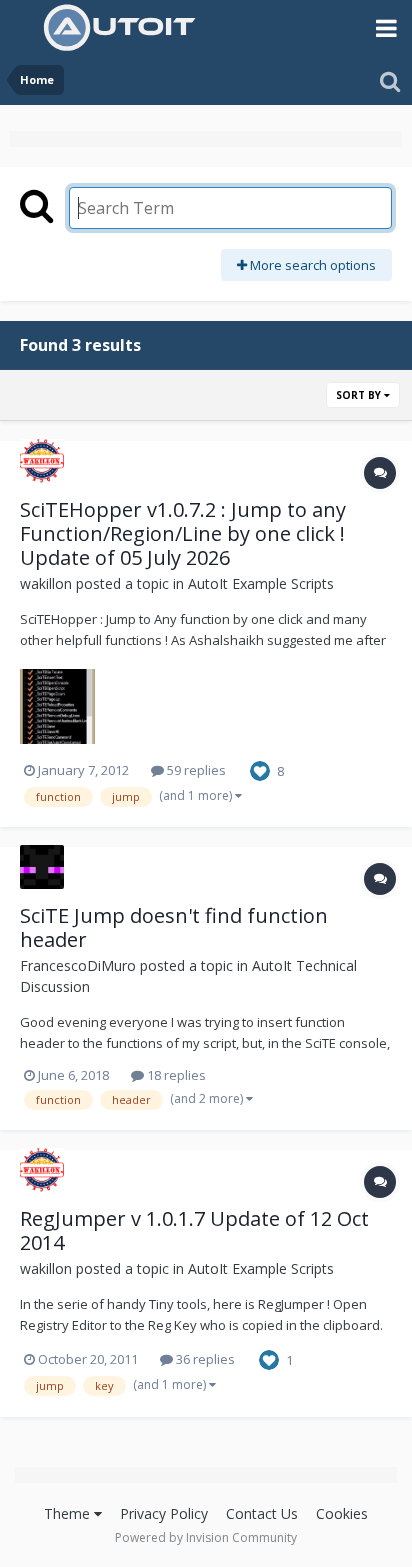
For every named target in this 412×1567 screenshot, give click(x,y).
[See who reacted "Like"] (260, 769)
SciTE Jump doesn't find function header (174, 927)
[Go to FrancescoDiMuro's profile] (42, 867)
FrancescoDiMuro (78, 965)
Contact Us (262, 1513)
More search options (311, 265)
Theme (69, 1513)
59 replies (195, 770)
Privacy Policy (164, 1513)
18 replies (175, 1075)
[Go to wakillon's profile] (42, 461)
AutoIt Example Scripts (261, 583)
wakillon (46, 583)
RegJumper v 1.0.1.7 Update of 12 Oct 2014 (194, 1230)
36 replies (204, 1359)
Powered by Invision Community (206, 1537)
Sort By (360, 395)
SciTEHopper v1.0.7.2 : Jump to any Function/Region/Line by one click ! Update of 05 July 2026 (183, 533)
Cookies (342, 1513)
